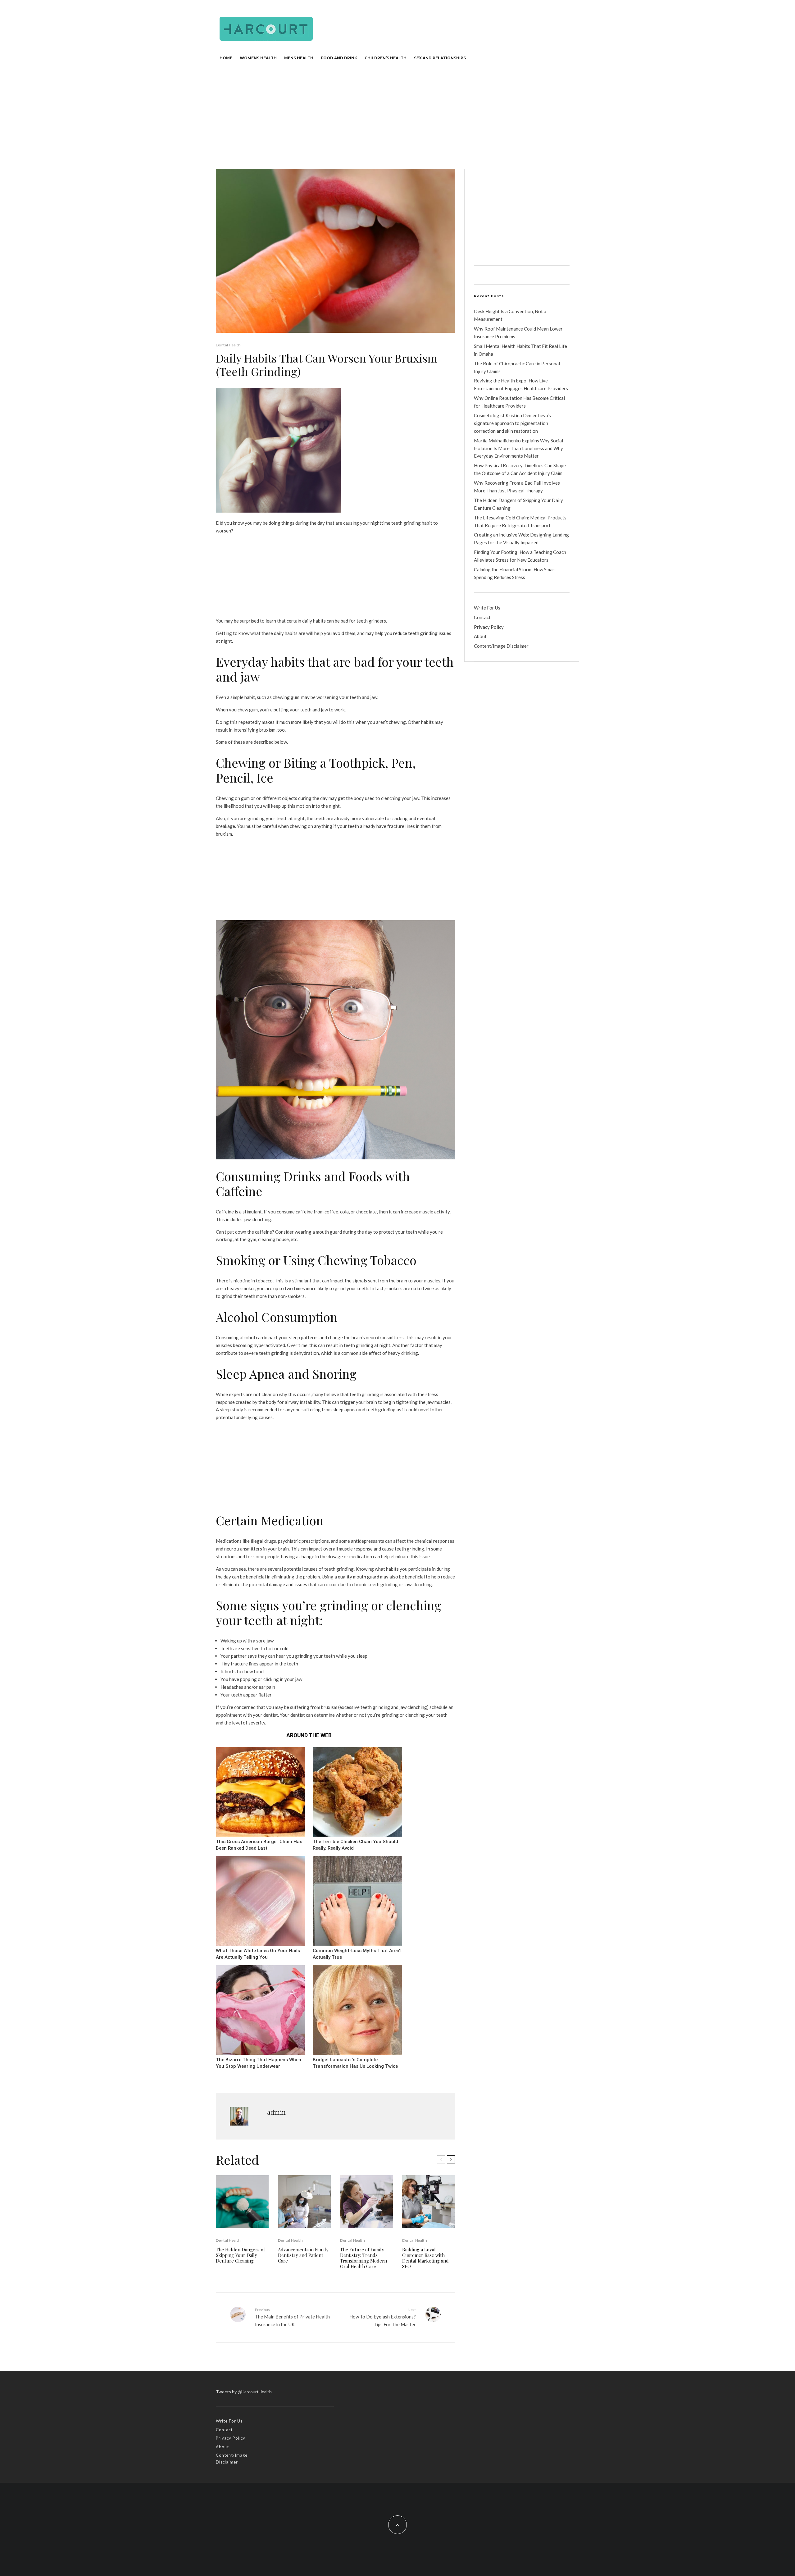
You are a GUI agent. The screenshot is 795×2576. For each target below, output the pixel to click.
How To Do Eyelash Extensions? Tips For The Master (383, 2317)
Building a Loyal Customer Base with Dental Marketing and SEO (425, 2258)
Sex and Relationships (440, 58)
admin (276, 2112)
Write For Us (487, 608)
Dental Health (228, 345)
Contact (482, 617)
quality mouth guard (359, 1577)
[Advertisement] (397, 113)
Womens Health (258, 58)
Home (226, 58)
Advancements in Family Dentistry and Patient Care (303, 2255)
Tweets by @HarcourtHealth (244, 2392)
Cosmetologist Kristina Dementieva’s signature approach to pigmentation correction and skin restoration (512, 423)
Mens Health (299, 58)
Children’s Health (386, 58)
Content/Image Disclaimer (501, 646)
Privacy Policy (489, 627)
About (480, 636)
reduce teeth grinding (415, 633)
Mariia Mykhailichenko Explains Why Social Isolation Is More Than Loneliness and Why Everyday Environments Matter (518, 448)
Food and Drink (339, 58)
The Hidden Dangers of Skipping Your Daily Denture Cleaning (240, 2255)
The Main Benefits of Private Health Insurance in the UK (292, 2317)
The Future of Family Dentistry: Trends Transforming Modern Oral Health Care (363, 2258)
